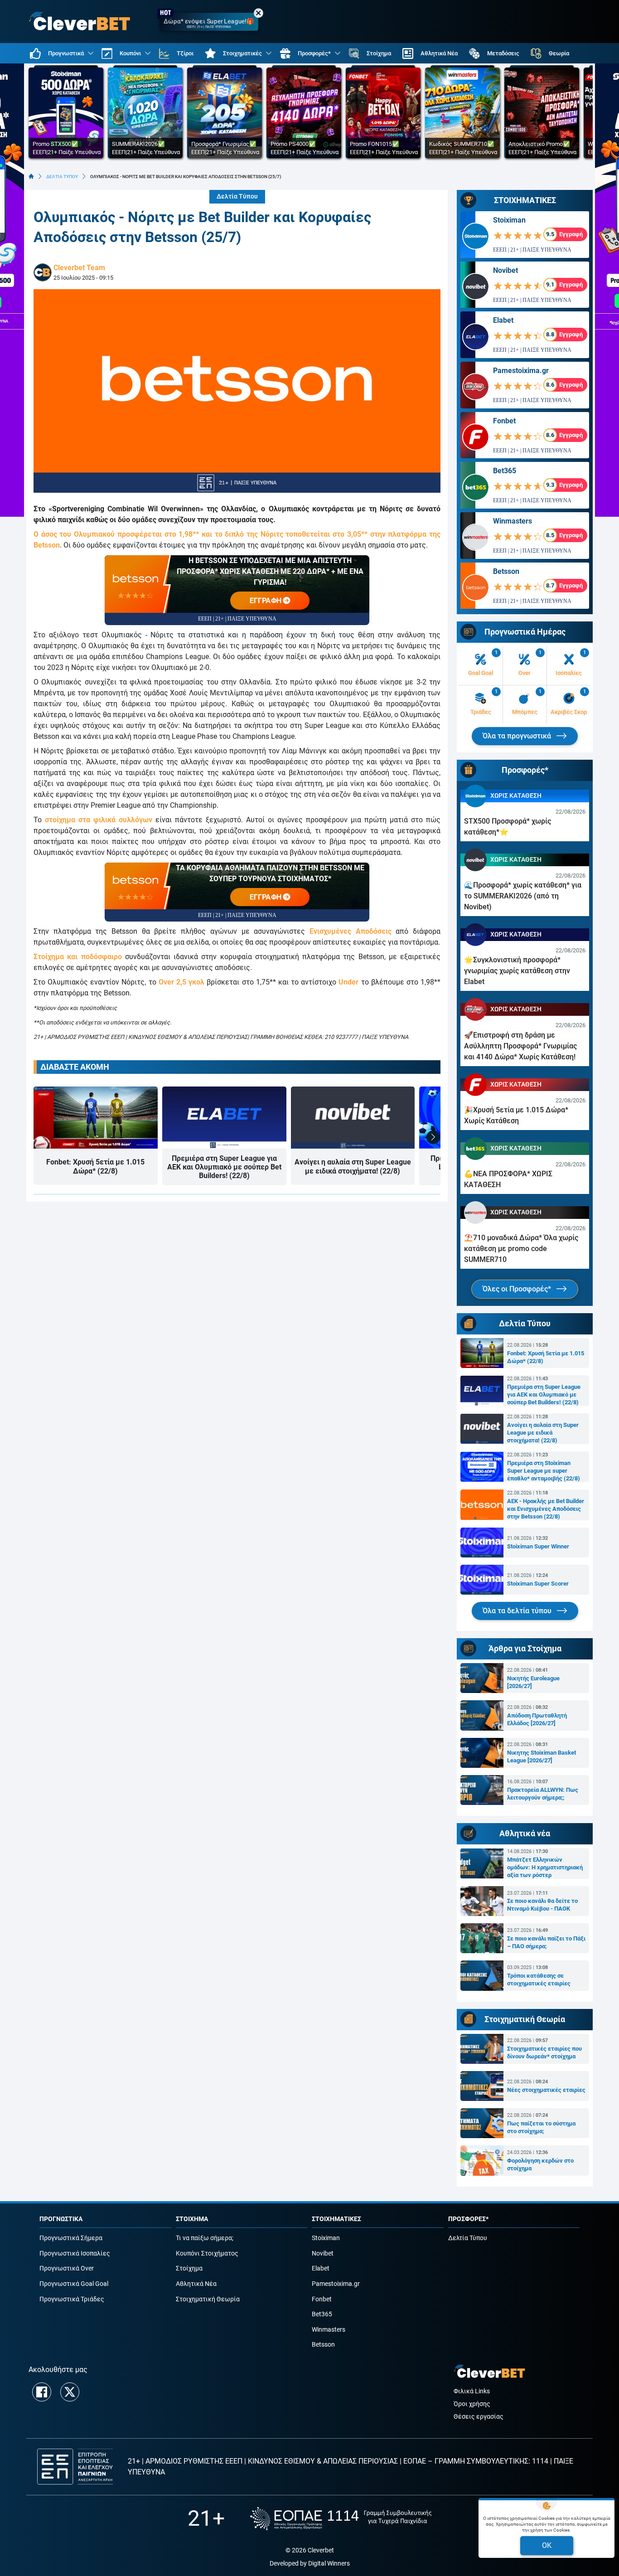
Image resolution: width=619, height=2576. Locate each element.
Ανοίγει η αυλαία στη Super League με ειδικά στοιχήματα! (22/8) (353, 1166)
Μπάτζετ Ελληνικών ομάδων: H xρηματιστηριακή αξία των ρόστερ (545, 1867)
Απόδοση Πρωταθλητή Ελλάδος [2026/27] (537, 1719)
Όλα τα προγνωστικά (518, 736)
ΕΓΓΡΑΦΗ (266, 601)
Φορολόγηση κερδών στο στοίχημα (540, 2164)
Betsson (506, 571)
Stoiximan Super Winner (538, 1546)
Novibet (505, 270)
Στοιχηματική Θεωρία (208, 2299)
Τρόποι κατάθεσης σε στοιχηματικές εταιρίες (539, 1979)
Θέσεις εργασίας (479, 2417)
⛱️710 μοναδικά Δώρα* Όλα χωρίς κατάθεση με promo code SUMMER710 (521, 1249)
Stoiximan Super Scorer (538, 1584)
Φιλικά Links (472, 2391)
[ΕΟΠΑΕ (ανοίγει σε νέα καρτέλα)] (341, 2519)
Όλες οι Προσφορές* (518, 1289)
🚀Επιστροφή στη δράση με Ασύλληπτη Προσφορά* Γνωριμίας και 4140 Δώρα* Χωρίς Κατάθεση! (520, 1046)
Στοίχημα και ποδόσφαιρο (78, 957)
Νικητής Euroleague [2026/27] (533, 1682)
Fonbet (504, 421)
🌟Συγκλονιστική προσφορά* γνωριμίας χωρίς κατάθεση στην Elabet (517, 971)
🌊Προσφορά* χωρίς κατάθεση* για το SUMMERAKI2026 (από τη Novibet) (523, 896)
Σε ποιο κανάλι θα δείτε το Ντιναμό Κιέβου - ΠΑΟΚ (542, 1905)
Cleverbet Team (79, 268)
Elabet (503, 320)
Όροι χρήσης (472, 2404)
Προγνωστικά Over (67, 2268)
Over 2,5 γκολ (181, 982)
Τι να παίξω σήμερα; (205, 2238)
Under (348, 982)
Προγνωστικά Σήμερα (71, 2238)
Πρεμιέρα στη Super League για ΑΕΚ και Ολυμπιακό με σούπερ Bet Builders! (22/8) (224, 1167)
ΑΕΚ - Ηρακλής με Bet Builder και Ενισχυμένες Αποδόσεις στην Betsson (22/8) (546, 1509)
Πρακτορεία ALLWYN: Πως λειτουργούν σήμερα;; (543, 1794)
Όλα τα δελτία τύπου (518, 1611)
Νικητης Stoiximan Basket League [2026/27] (542, 1756)
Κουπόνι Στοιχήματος (207, 2253)
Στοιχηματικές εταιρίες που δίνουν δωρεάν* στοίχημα (544, 2052)
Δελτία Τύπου (237, 196)
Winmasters (513, 521)
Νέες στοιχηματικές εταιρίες (546, 2090)
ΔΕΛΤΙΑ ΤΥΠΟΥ (62, 177)
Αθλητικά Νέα (196, 2284)
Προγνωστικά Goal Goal (74, 2284)
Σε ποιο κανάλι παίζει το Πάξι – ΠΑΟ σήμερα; (546, 1942)
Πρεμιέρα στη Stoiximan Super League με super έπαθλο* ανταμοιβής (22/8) (544, 1471)
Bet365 (505, 471)
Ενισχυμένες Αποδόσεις (351, 931)
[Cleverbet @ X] (70, 2392)
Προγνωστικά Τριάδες (72, 2299)
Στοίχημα (189, 2268)
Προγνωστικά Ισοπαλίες (75, 2253)
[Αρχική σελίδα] (31, 176)
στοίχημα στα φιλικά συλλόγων (99, 820)
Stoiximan (509, 220)
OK (547, 2545)
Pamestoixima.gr (521, 371)
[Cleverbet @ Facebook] (42, 2392)
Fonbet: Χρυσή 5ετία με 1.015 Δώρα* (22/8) (95, 1166)
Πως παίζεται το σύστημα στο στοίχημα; (541, 2127)
